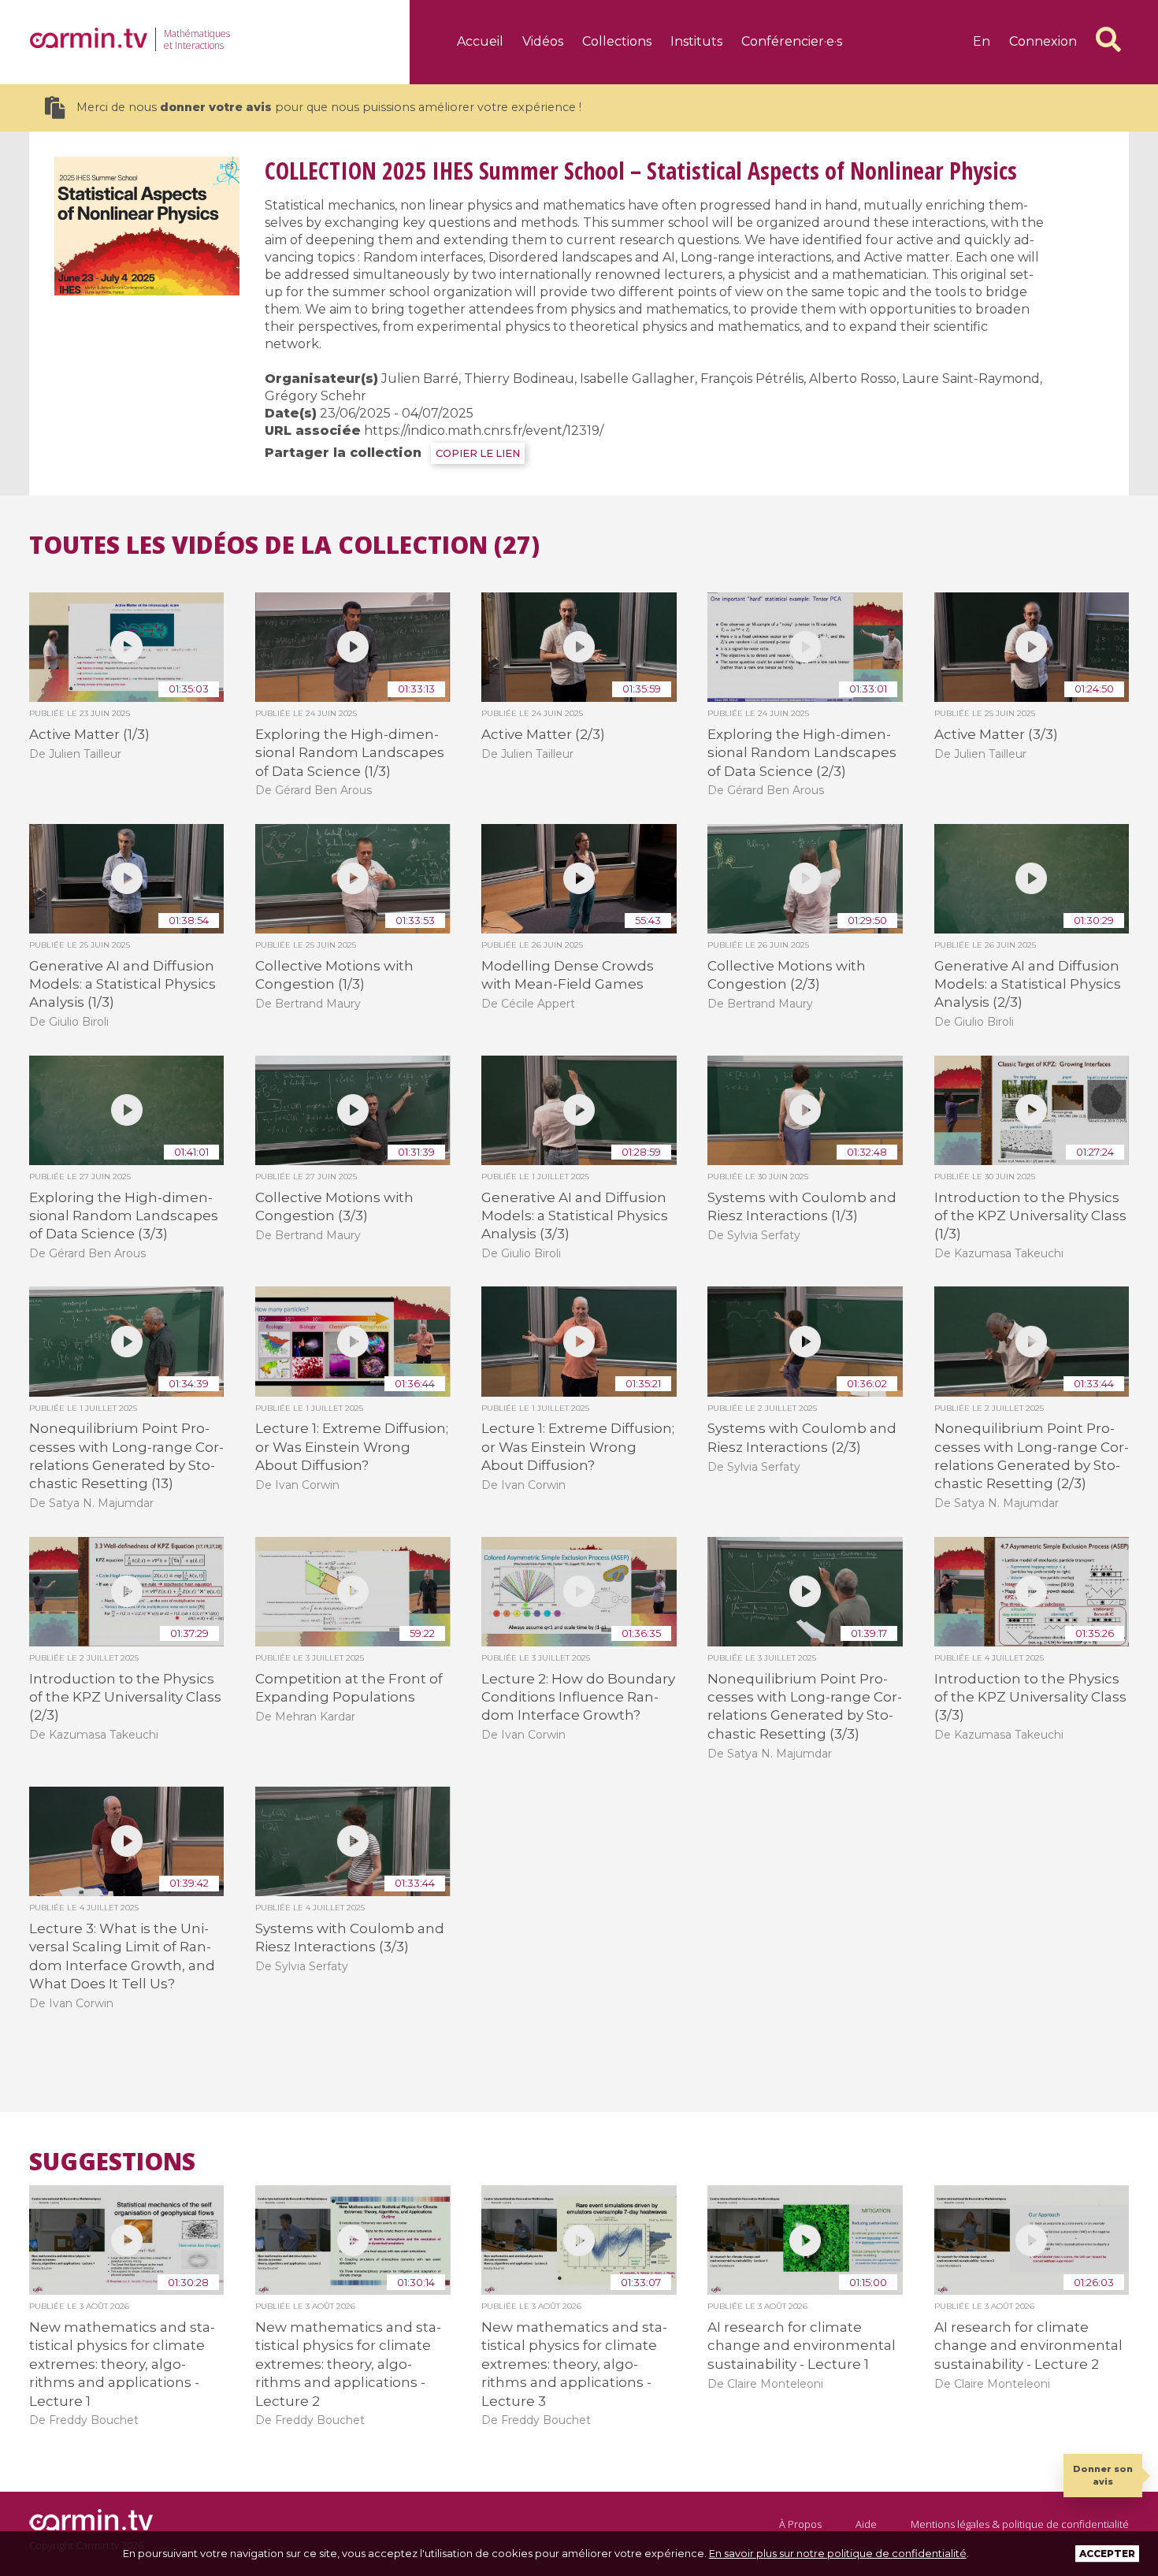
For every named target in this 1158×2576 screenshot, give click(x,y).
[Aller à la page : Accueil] (88, 38)
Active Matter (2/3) (543, 734)
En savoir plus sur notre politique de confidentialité (838, 2553)
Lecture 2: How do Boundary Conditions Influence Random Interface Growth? (578, 1697)
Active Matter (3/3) (996, 734)
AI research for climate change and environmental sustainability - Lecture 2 (1028, 2346)
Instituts (696, 41)
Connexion (1043, 41)
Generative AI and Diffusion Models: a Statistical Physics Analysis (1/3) (122, 984)
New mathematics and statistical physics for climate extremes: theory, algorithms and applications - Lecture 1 (122, 2364)
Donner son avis (1103, 2475)
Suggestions (112, 2162)
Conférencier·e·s (792, 41)
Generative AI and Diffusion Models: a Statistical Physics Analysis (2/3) (1028, 984)
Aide (866, 2524)
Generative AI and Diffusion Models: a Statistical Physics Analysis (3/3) (575, 1216)
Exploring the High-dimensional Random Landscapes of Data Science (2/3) (802, 753)
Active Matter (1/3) (89, 734)
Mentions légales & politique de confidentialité (1020, 2524)
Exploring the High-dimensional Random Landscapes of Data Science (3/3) (124, 1216)
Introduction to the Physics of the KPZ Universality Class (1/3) (1030, 1216)
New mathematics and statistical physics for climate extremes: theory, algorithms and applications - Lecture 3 (574, 2364)
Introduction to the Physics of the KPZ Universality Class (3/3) (1030, 1697)
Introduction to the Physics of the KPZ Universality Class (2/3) (125, 1697)
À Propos (800, 2524)
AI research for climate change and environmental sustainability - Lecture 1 (802, 2346)
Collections (617, 41)
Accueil (480, 41)
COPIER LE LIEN (478, 453)
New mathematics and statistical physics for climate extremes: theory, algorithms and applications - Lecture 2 (348, 2364)
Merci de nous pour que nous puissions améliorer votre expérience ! (329, 107)
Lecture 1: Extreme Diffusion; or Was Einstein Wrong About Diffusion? (352, 1447)
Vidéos (543, 41)
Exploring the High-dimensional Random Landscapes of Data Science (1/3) (350, 753)
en (982, 41)
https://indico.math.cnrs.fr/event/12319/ (484, 431)
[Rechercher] (1108, 39)
